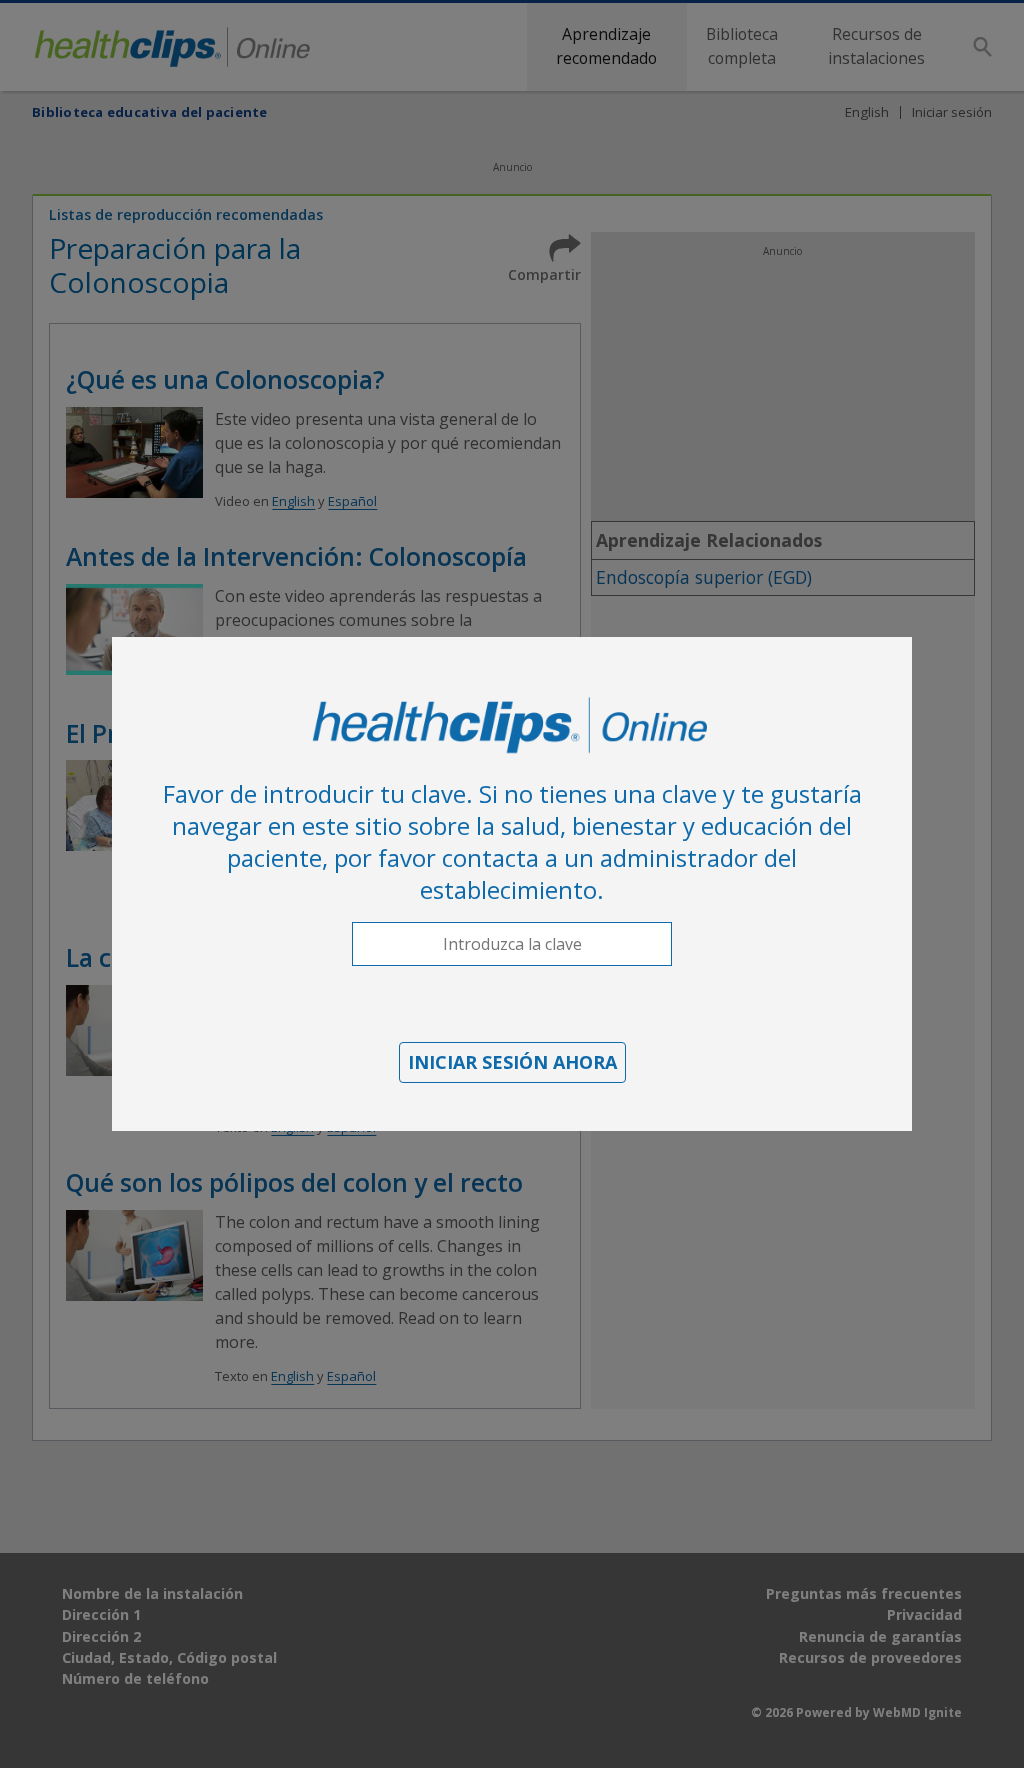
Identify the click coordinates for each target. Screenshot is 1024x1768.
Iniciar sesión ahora (512, 1062)
